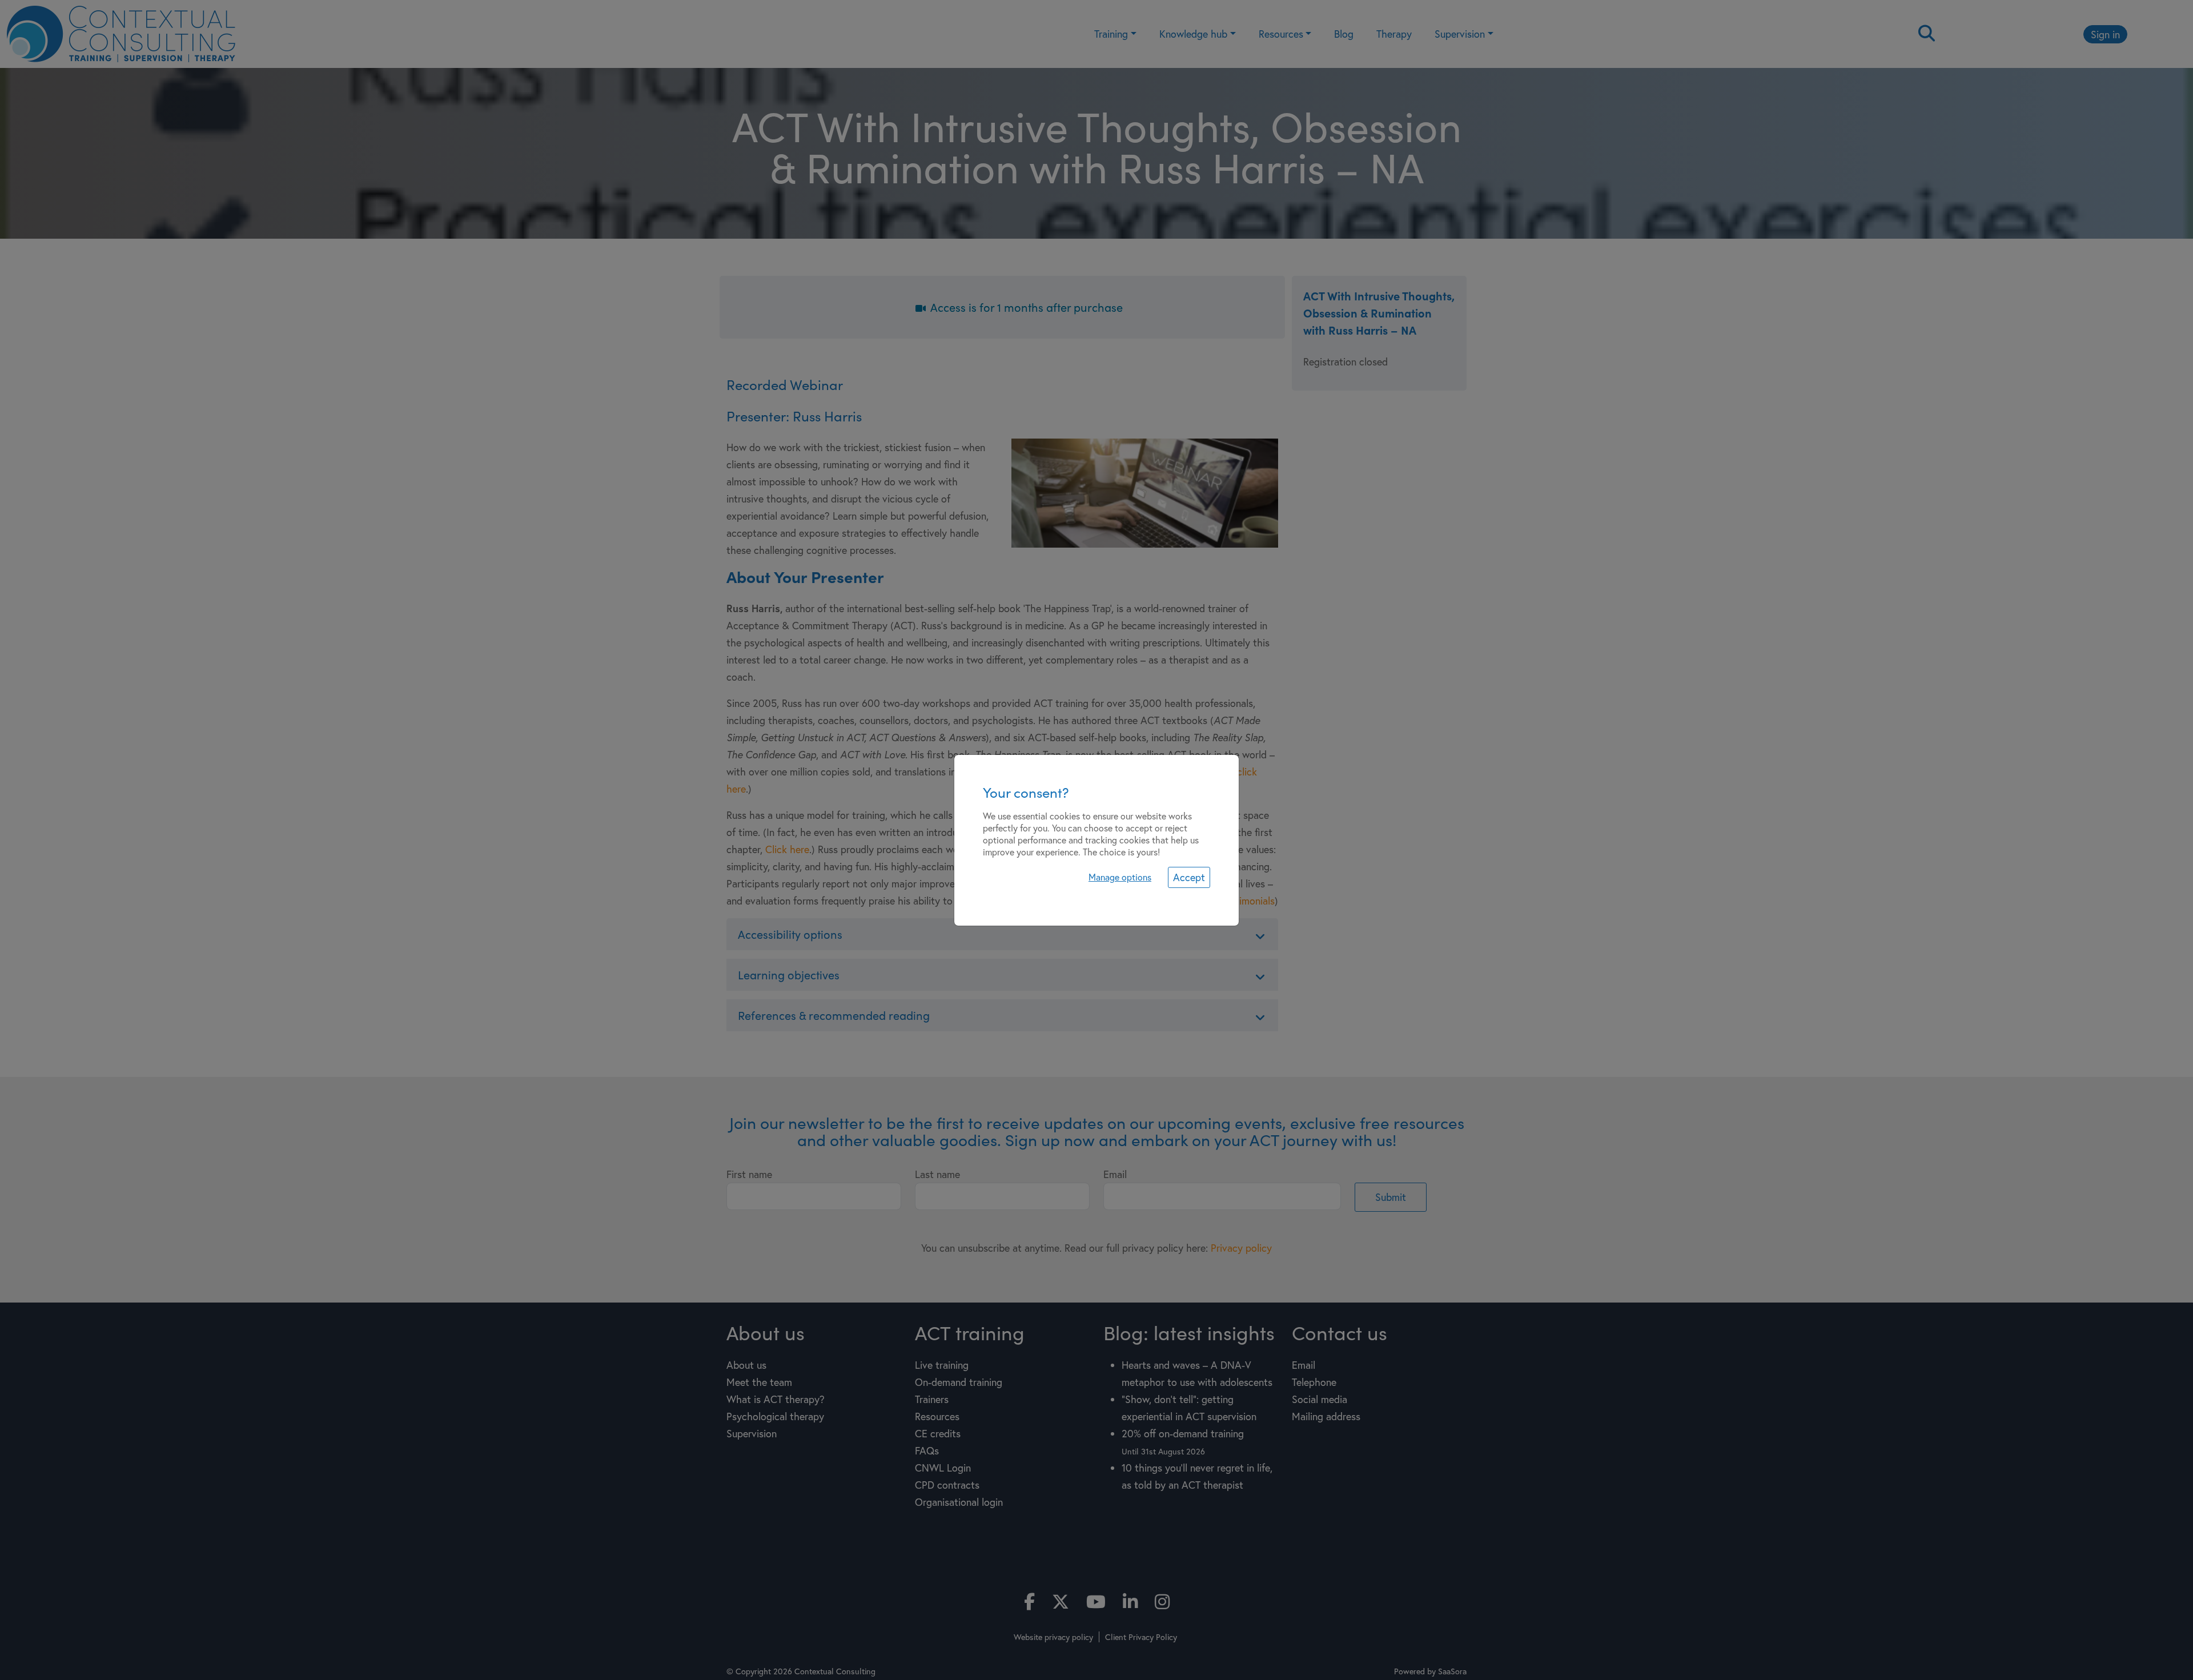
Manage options (1120, 877)
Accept (1189, 877)
